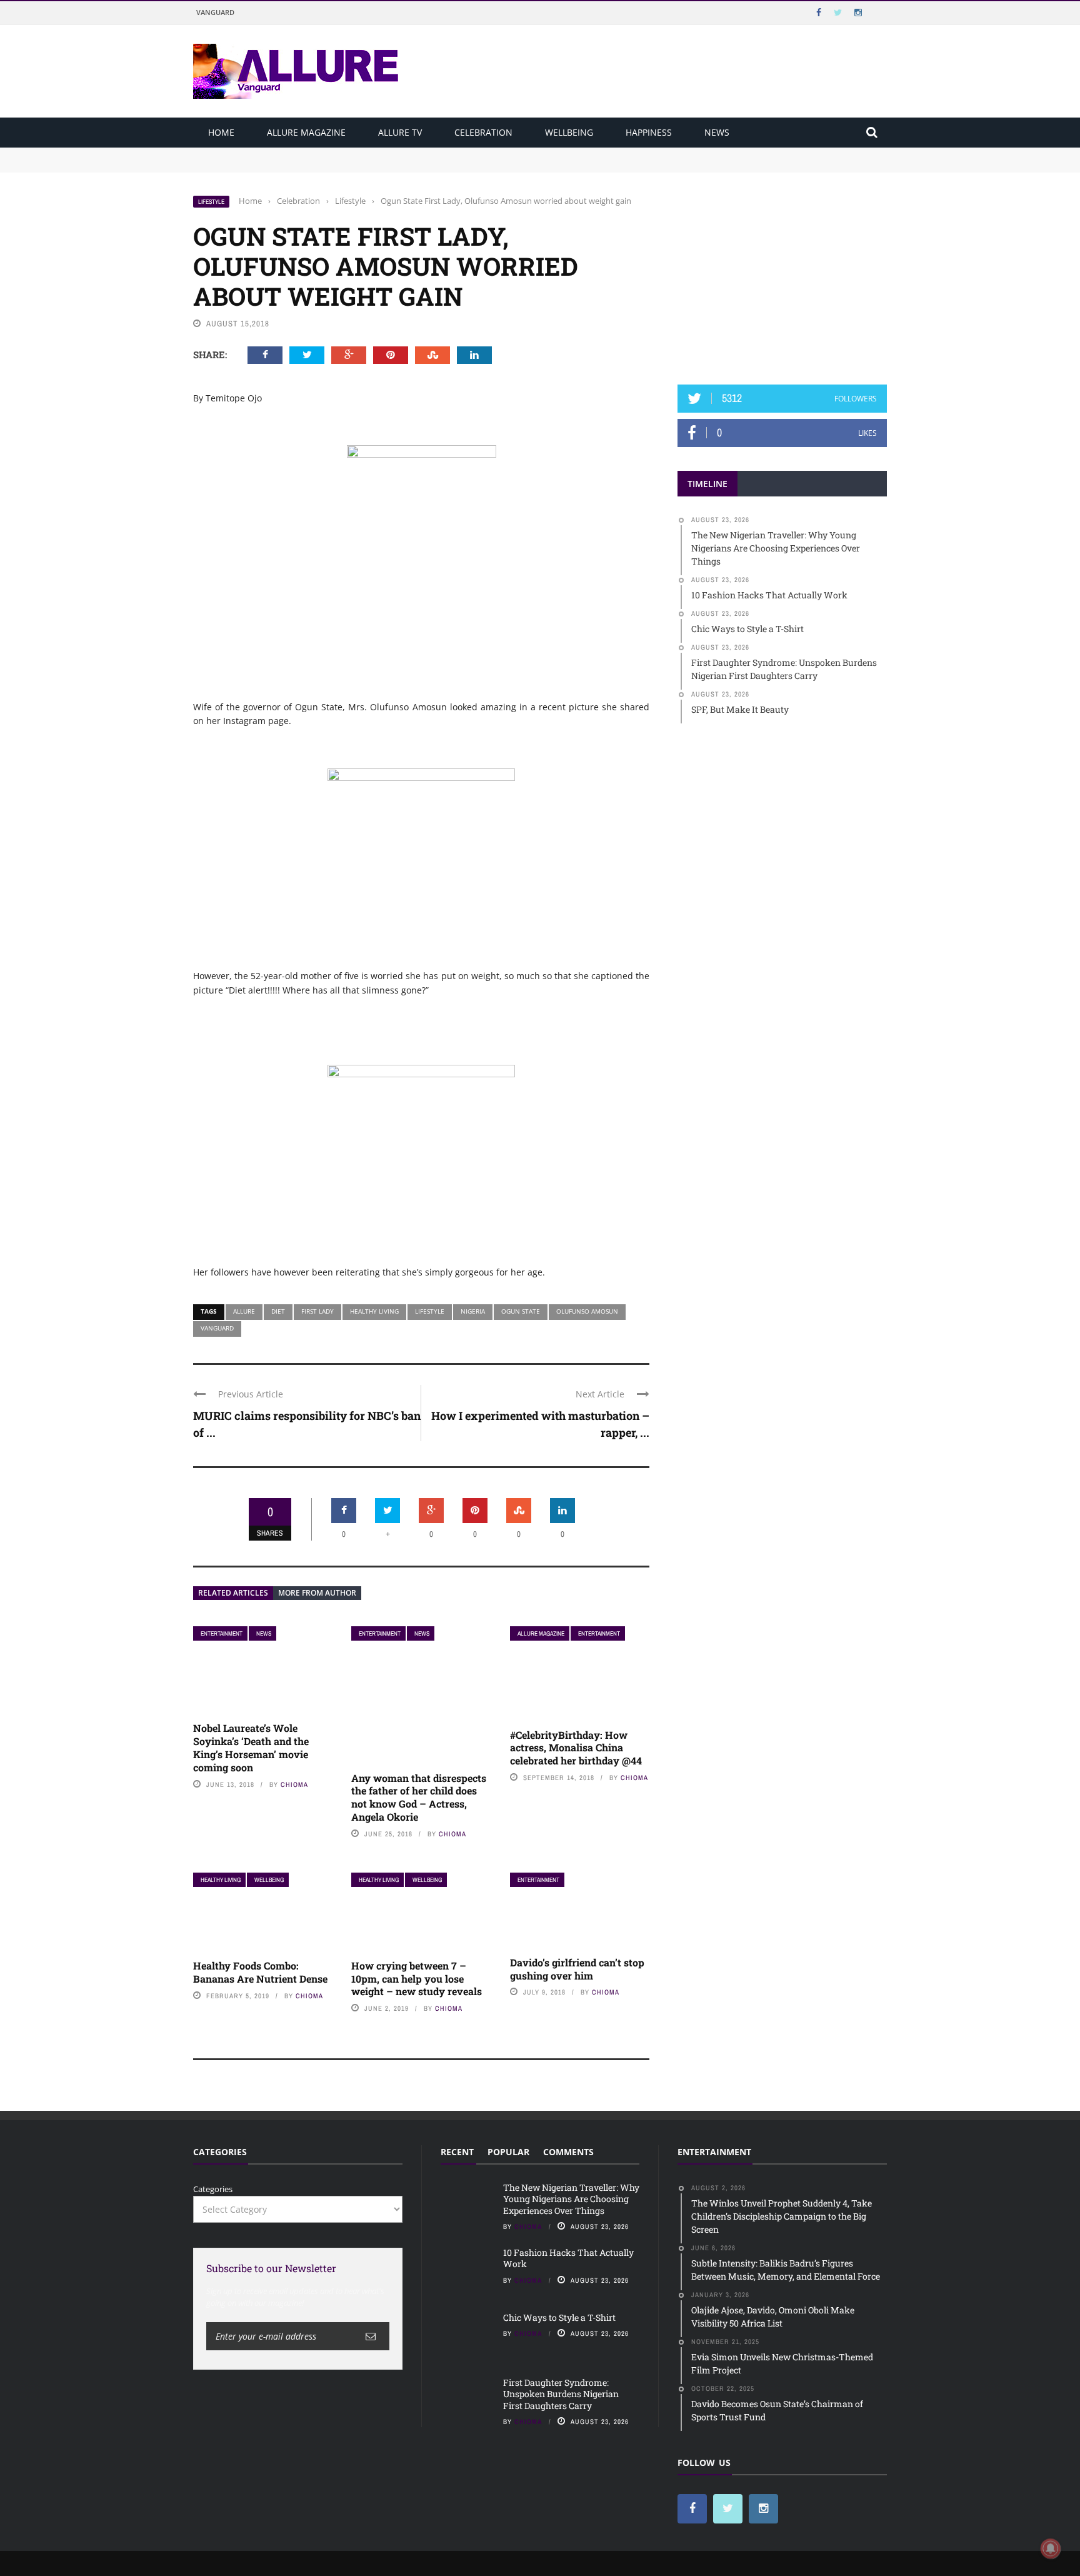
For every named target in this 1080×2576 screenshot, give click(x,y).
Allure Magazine (306, 132)
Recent (457, 2152)
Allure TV (400, 132)
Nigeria (473, 1311)
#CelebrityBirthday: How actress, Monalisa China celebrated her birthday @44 (576, 1748)
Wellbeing (569, 132)
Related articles (233, 1593)
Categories (213, 2189)
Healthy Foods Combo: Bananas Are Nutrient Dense (260, 1972)
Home (221, 132)
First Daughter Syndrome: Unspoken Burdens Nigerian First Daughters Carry (561, 2394)
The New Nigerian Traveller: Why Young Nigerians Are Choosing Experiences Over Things (369, 153)
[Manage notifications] (1051, 2548)
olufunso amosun (587, 1311)
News (717, 132)
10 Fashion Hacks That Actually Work (266, 165)
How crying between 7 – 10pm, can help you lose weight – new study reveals (417, 1979)
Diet (278, 1311)
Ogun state (521, 1311)
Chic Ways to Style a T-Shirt (559, 2317)
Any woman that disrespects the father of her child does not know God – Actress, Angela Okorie (419, 1797)
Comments (568, 2152)
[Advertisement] (782, 273)
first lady (317, 1311)
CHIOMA (294, 1784)
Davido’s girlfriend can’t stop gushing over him (577, 1969)
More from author (317, 1593)
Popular (508, 2152)
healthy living (374, 1311)
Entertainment (222, 1633)
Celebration (483, 132)
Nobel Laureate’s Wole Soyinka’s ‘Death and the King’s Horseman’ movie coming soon (251, 1747)
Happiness (649, 132)
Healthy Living (221, 1880)
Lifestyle (211, 202)
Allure (244, 1311)
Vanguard (215, 12)
